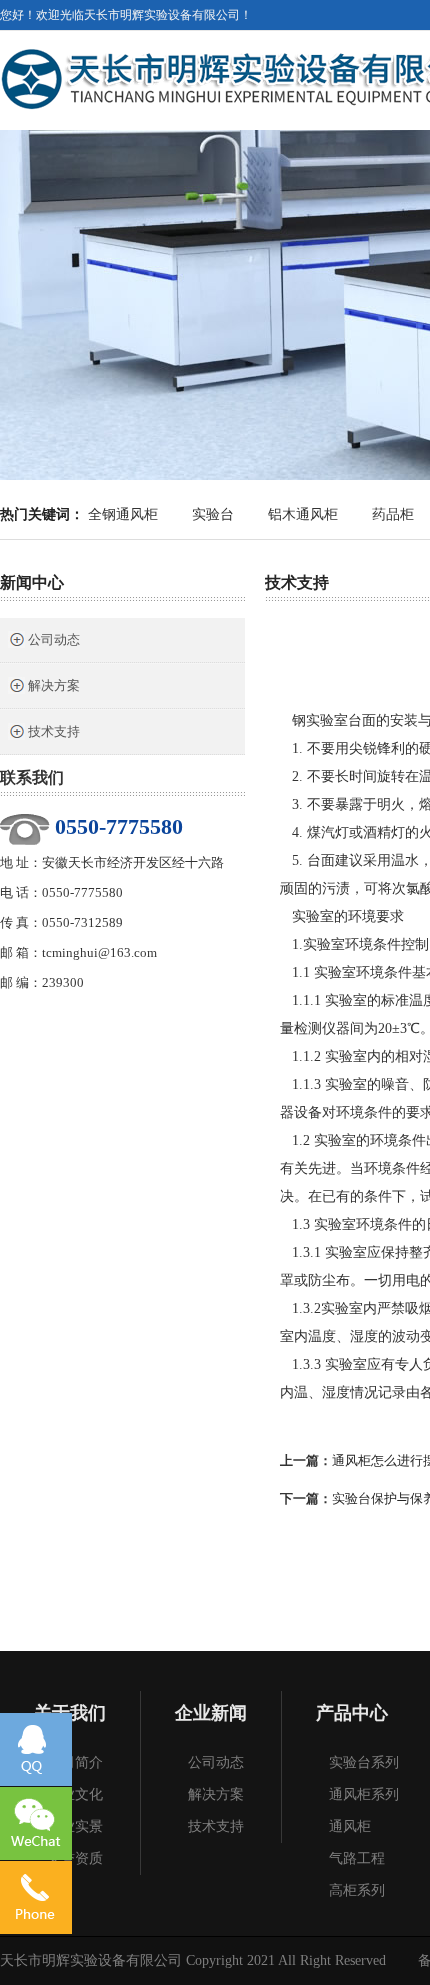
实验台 (213, 514)
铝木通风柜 (303, 514)
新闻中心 (32, 582)
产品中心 (352, 1713)
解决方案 (54, 685)
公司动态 (54, 639)
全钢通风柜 (123, 514)
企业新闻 (211, 1713)
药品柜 (393, 514)
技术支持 (54, 731)
